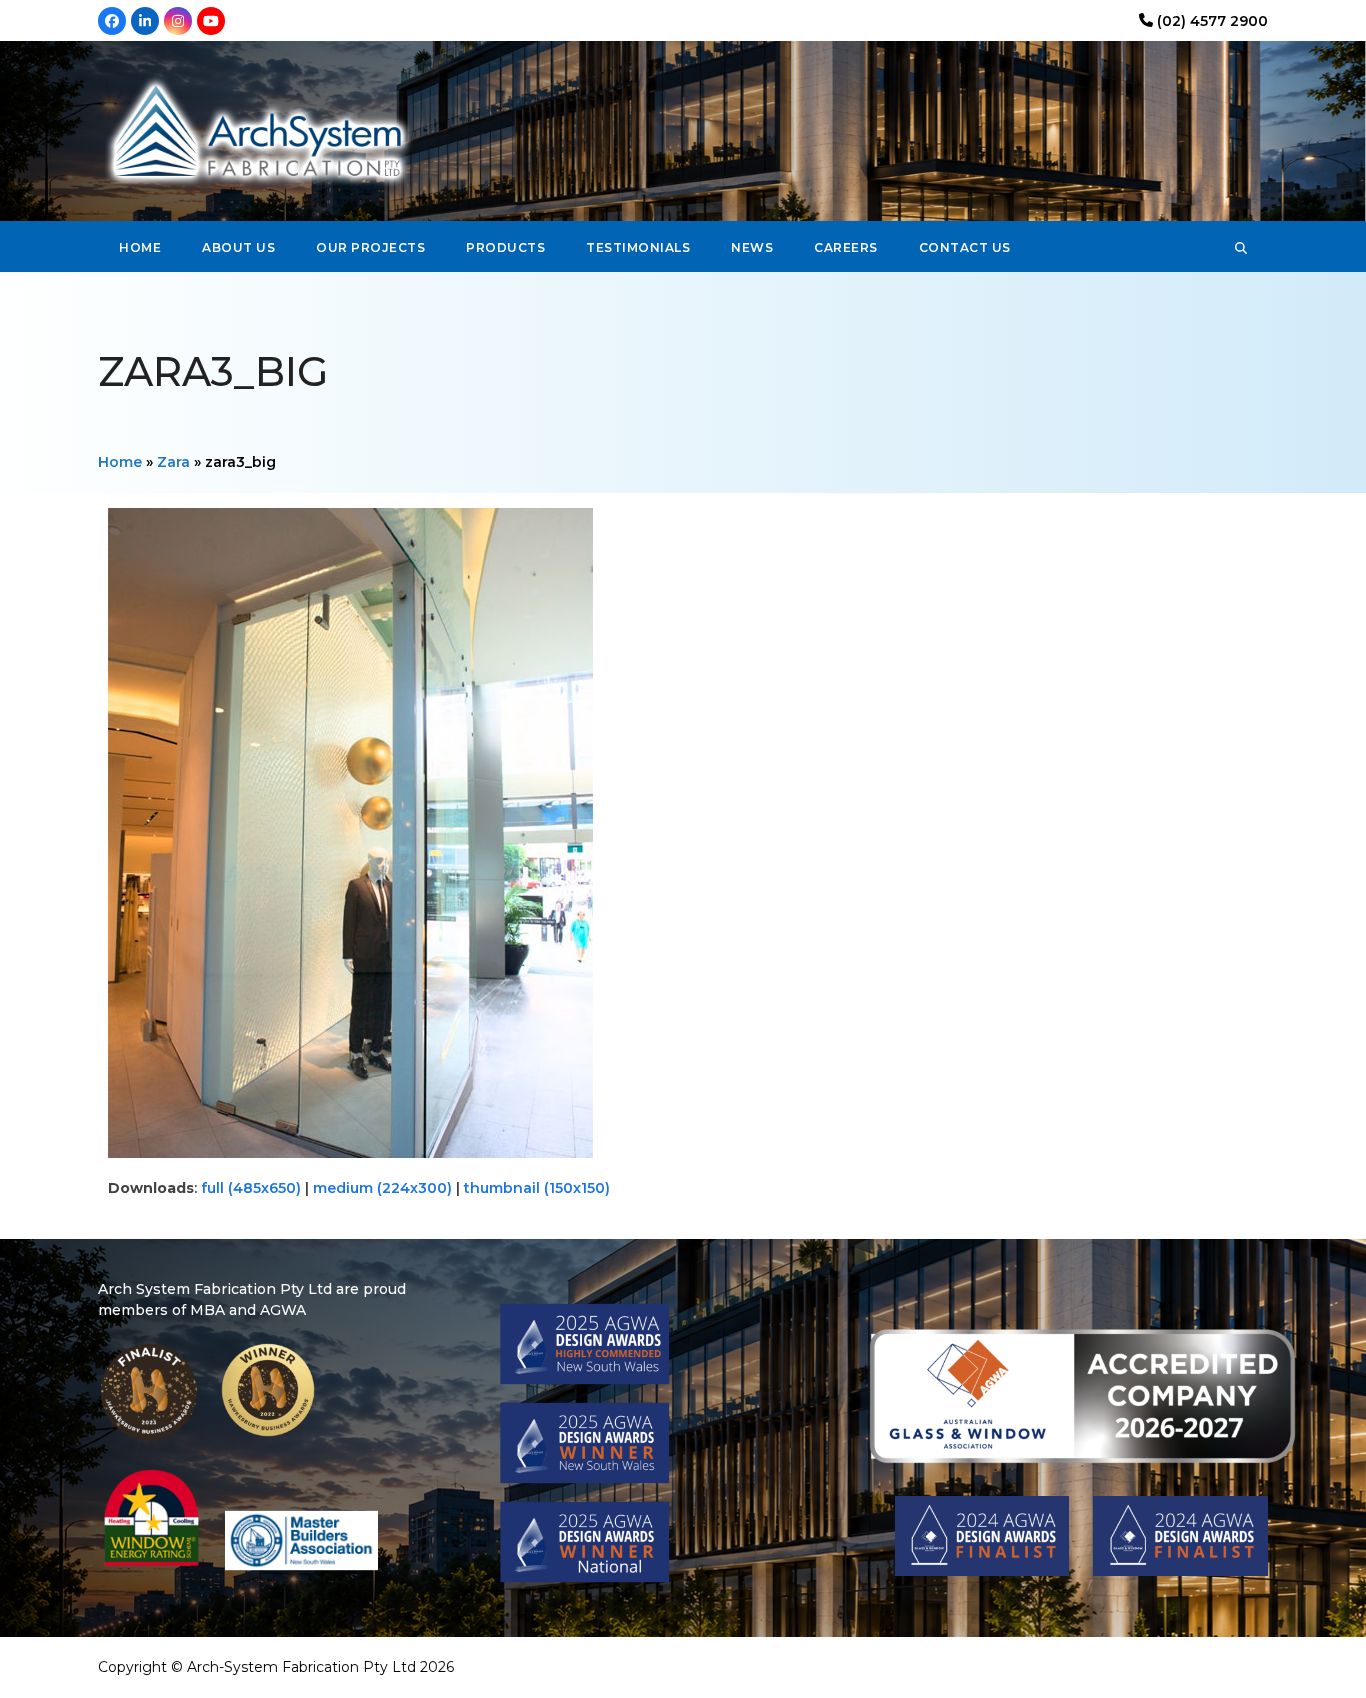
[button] (1241, 247)
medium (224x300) (382, 1188)
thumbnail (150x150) (537, 1188)
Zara (173, 462)
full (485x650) (251, 1188)
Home (120, 462)
